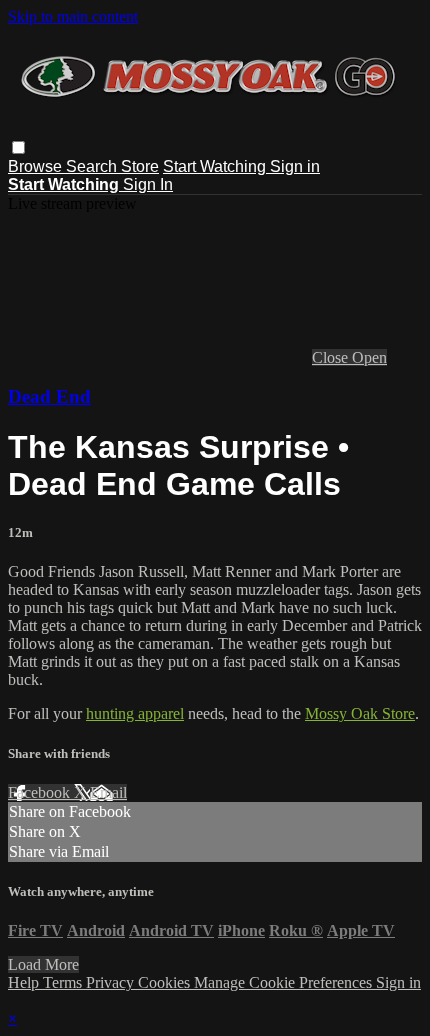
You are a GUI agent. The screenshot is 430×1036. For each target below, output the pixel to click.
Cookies (166, 982)
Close (332, 357)
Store (140, 166)
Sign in (295, 166)
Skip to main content (73, 16)
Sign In (148, 184)
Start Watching (216, 166)
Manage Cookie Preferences (285, 982)
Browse (37, 166)
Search (93, 166)
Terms (64, 982)
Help (25, 982)
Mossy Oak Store (360, 713)
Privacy (112, 982)
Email (108, 792)
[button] (18, 147)
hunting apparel (135, 713)
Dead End (49, 396)
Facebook (41, 792)
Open (369, 357)
